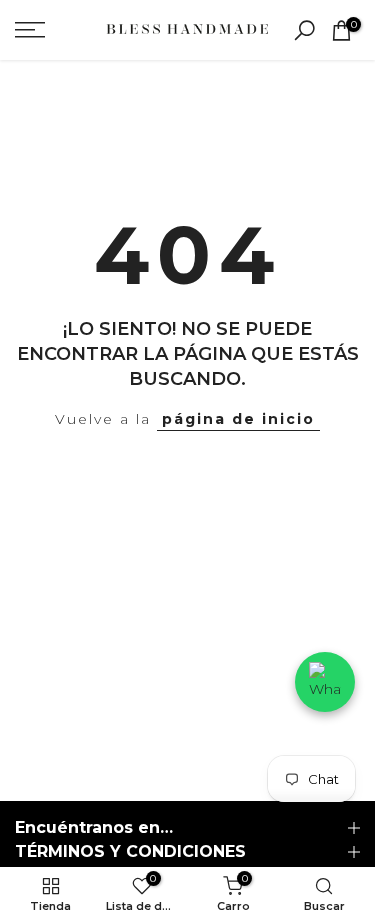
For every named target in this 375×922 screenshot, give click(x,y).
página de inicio (238, 419)
